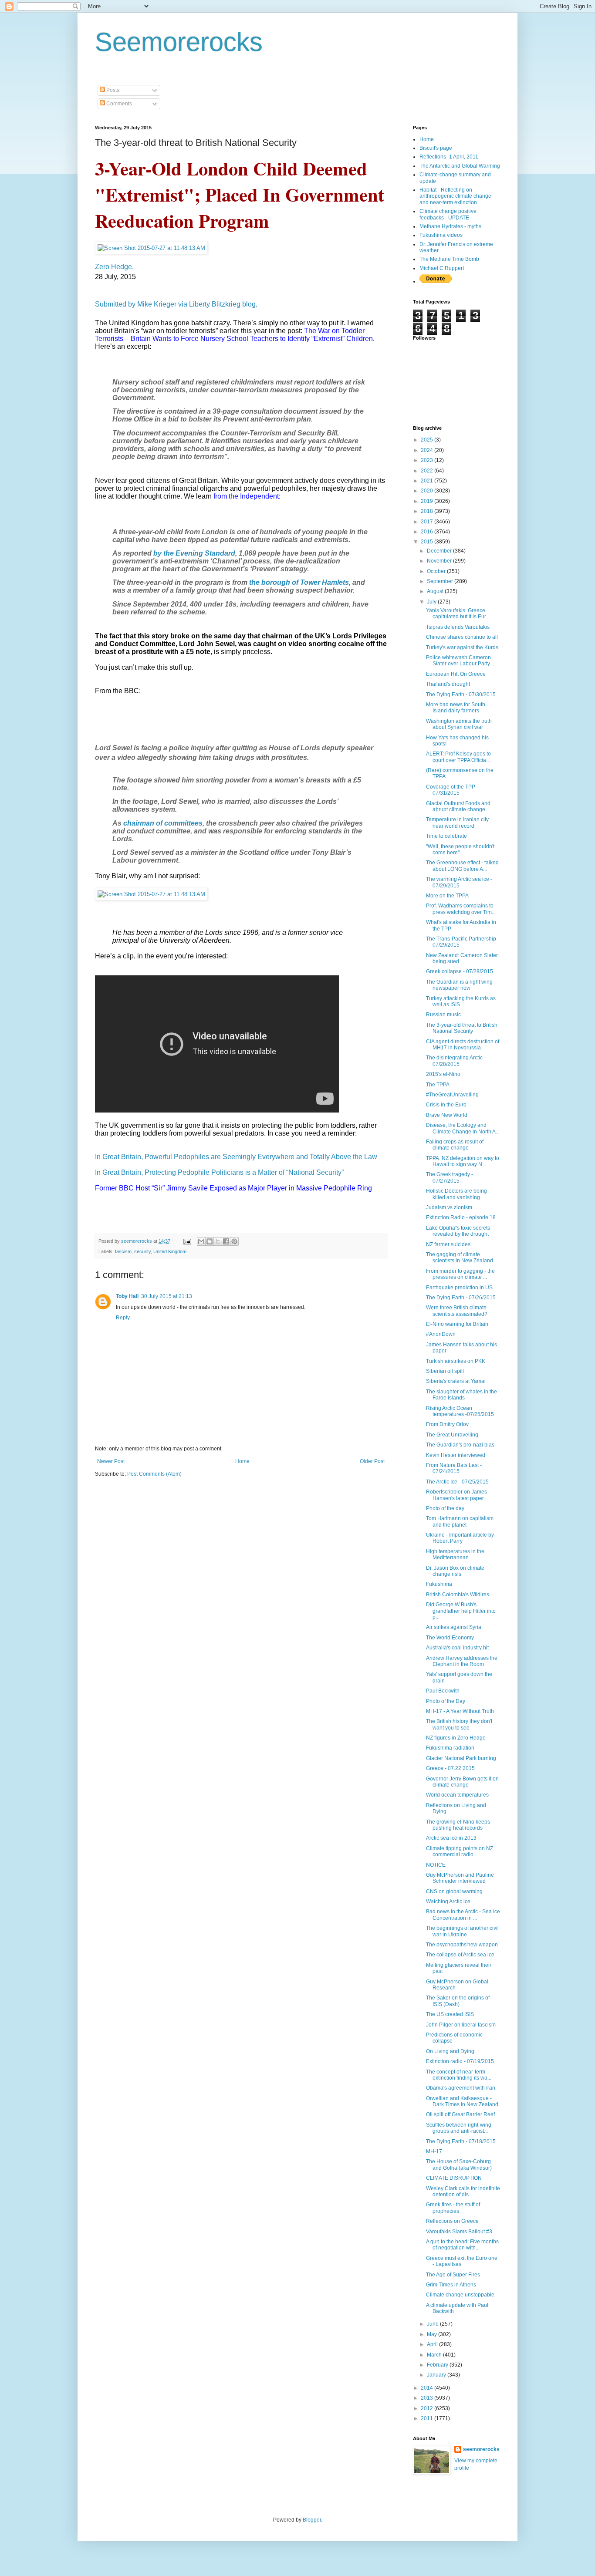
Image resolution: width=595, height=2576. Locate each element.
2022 (428, 471)
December (440, 551)
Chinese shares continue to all (462, 637)
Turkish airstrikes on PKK (456, 1361)
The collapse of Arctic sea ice (460, 1955)
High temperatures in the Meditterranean (455, 1554)
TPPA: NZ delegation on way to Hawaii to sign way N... (463, 1161)
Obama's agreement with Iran (461, 2088)
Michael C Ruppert (442, 268)
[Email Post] (187, 1241)
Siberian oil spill (445, 1371)
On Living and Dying (450, 2051)
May (433, 2334)
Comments (118, 104)
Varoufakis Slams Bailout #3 (459, 2232)
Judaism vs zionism (449, 1207)
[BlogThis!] (210, 1241)
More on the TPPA (447, 896)
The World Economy (450, 1638)
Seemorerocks (179, 42)
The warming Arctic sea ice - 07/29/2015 (459, 882)
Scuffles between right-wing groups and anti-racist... (459, 2128)
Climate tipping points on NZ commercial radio (460, 1851)
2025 (428, 440)
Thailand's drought (448, 684)
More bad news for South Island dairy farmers (456, 708)
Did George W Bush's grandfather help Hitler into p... (461, 1611)
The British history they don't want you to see (459, 1724)
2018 (428, 511)
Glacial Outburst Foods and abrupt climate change (458, 806)
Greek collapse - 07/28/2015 (460, 971)
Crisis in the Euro (446, 1105)
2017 (428, 522)
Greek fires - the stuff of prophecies (453, 2208)
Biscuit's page (436, 148)
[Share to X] (218, 1241)
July (432, 602)
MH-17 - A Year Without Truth (460, 1711)
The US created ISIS (450, 2014)
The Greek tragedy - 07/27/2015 (450, 1177)
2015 (428, 542)
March (435, 2355)
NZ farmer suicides (448, 1244)
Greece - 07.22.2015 (450, 1768)
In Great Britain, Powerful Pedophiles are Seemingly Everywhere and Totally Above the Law (236, 1157)
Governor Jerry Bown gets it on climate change (462, 1782)
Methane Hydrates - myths (450, 226)
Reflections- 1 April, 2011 (449, 157)
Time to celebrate (446, 836)
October (437, 571)
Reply (123, 1318)
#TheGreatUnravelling (452, 1095)
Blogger (312, 2520)
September (441, 581)
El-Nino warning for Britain (457, 1324)
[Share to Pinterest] (234, 1241)
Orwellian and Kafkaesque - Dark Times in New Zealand (462, 2101)
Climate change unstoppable (460, 2295)
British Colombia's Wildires (458, 1595)
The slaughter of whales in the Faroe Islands (461, 1395)
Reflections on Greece (452, 2221)
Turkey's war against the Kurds (462, 647)
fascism (123, 1251)
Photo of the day (445, 1508)
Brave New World (447, 1115)
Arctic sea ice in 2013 (451, 1838)
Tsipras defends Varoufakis (458, 627)
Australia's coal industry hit (457, 1648)
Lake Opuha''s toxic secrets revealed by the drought (458, 1231)
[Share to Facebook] (226, 1241)
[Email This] (201, 1241)
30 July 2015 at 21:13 (167, 1296)
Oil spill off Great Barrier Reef (460, 2114)
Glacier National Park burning (461, 1758)
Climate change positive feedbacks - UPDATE (448, 214)
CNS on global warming (454, 1892)
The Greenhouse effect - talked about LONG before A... (462, 866)
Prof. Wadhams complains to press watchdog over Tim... (461, 909)
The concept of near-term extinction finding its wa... (459, 2075)
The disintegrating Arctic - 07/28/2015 (456, 1061)
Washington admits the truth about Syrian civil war (459, 724)
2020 (428, 491)
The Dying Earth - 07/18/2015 (461, 2141)
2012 (428, 2408)
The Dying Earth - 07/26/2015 (461, 1298)
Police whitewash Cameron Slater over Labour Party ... (461, 661)
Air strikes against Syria (454, 1627)
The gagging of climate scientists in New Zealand (460, 1258)
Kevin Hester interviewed (456, 1455)
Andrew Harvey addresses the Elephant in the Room (462, 1661)
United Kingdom (170, 1251)
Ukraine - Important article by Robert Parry (460, 1538)
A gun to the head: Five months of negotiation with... (462, 2245)
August (436, 591)
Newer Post (111, 1461)
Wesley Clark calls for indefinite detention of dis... (463, 2192)
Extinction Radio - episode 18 (461, 1217)
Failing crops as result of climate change (455, 1145)
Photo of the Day (446, 1701)
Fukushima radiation (450, 1748)
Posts (112, 90)
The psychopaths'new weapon (462, 1945)
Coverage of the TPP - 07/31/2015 (452, 790)
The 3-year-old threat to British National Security (462, 1028)
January (437, 2375)
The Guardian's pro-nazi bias (460, 1445)
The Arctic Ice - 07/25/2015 (457, 1482)
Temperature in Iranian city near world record (457, 823)
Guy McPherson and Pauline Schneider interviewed (460, 1878)
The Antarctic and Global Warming (460, 166)
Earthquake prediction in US (459, 1288)
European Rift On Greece (456, 674)
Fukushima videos (441, 235)
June (433, 2324)
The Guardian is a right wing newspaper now (459, 985)
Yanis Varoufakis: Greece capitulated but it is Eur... (458, 614)
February (438, 2365)
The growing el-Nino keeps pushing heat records (458, 1825)
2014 (428, 2388)
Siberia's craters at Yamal (456, 1381)
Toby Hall (127, 1296)
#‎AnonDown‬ (441, 1334)
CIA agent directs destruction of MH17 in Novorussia (463, 1045)
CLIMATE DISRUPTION (454, 2178)
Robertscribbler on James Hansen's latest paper (456, 1495)
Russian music (443, 1015)
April (433, 2344)
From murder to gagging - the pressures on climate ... (460, 1274)
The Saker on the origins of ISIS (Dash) (458, 2001)
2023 (428, 460)
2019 (428, 501)
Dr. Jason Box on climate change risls (455, 1571)
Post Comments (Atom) (154, 1474)
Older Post (372, 1461)
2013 (428, 2398)
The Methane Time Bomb (449, 259)
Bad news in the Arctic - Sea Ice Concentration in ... (463, 1915)
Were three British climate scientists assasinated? (457, 1311)
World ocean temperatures (457, 1795)
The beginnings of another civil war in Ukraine (462, 1931)
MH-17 (434, 2151)
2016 (428, 532)
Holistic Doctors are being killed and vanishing (456, 1194)
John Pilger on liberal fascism (461, 2025)
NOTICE (436, 1865)
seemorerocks (481, 2449)
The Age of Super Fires (453, 2275)
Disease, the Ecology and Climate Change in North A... (463, 1128)
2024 (428, 450)
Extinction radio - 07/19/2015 (460, 2061)
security (142, 1251)
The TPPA (438, 1085)
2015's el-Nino (443, 1074)
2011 (428, 2418)
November (440, 561)
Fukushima (439, 1584)
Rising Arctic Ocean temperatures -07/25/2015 (460, 1411)
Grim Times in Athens (451, 2285)
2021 (428, 481)
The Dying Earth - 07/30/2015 (461, 695)
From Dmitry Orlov (447, 1424)
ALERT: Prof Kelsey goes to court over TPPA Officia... (458, 757)
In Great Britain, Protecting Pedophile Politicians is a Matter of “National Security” (219, 1172)
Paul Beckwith (443, 1691)
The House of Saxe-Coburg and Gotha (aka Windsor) (459, 2165)
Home (242, 1461)
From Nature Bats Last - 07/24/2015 (454, 1468)
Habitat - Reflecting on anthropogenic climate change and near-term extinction (455, 196)
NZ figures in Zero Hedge (456, 1738)
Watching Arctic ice (448, 1902)
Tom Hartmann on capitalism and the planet (460, 1521)
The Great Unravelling (452, 1435)
